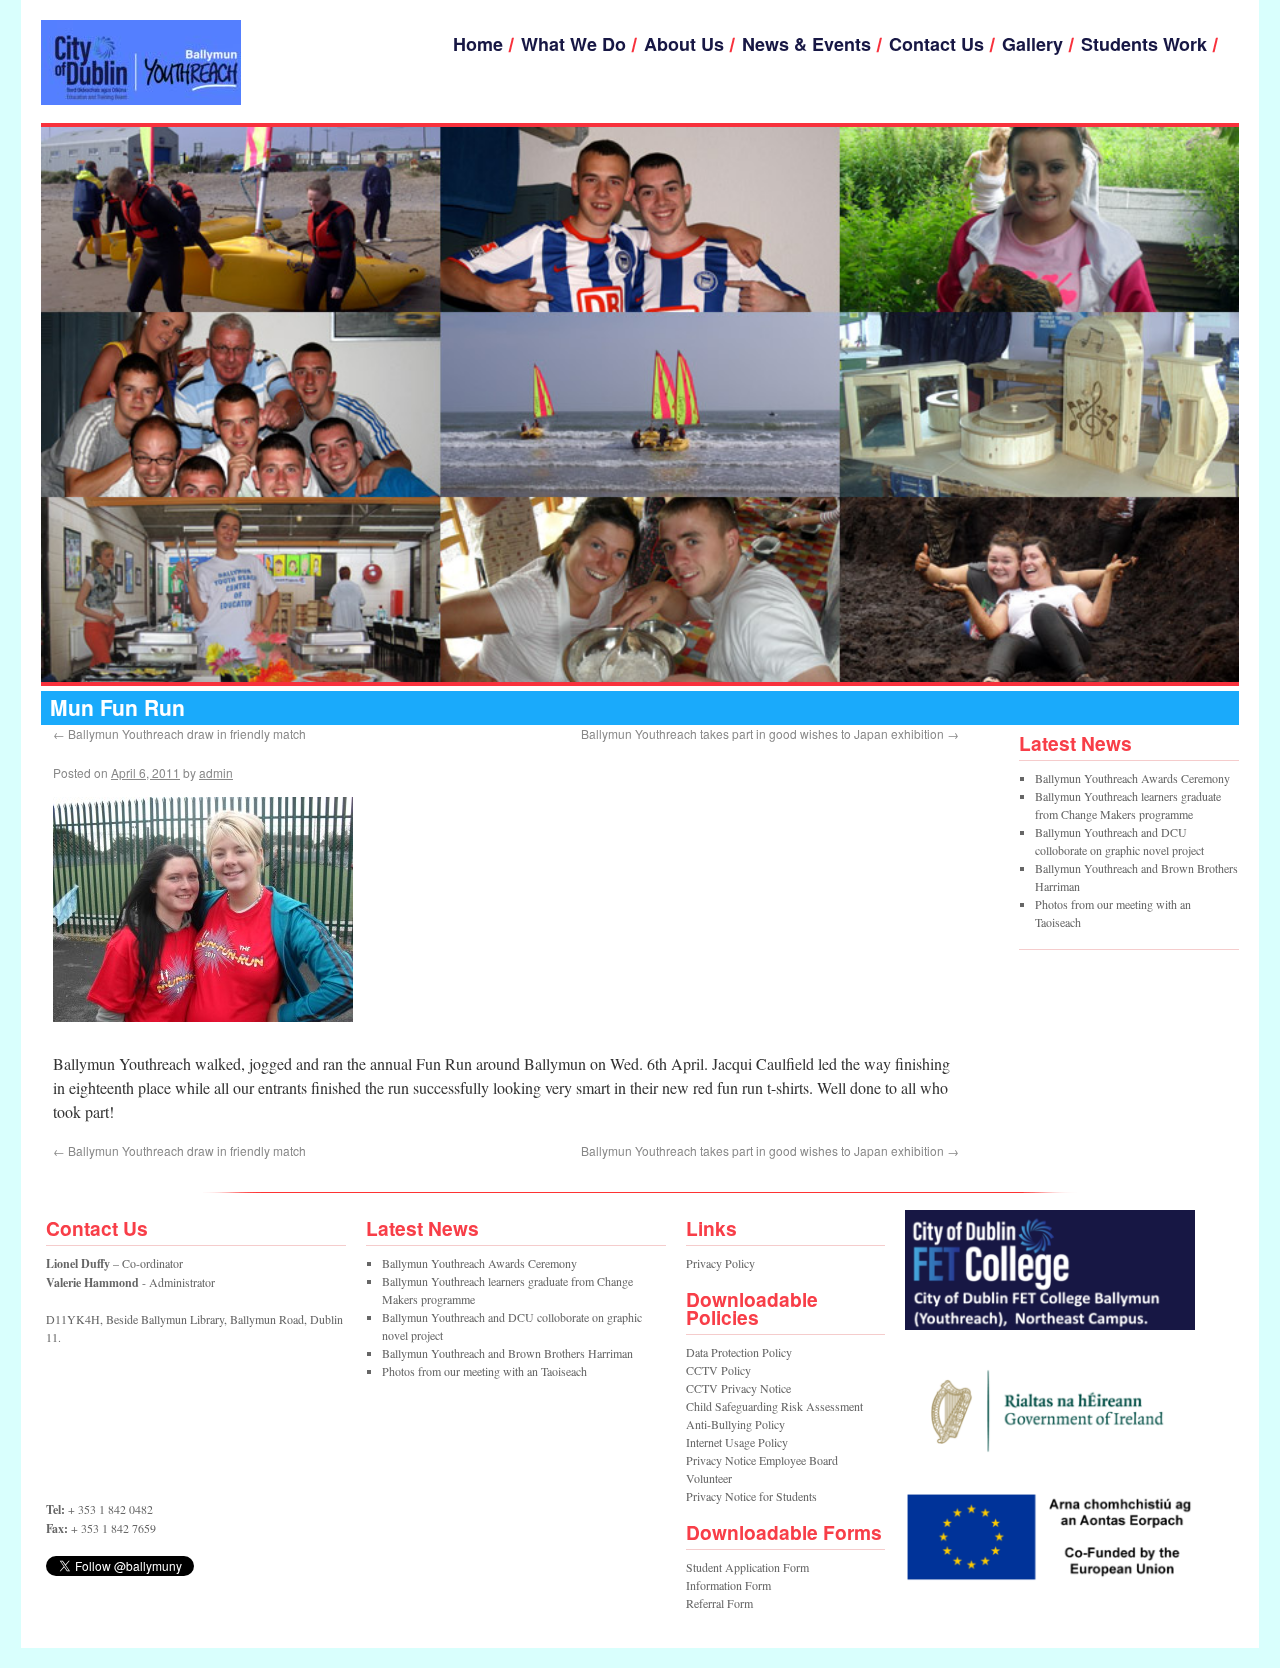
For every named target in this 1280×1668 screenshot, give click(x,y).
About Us (684, 44)
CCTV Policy (718, 1370)
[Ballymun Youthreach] (141, 62)
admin (216, 772)
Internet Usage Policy (737, 1442)
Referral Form (719, 1603)
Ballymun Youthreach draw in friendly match (179, 733)
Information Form (728, 1585)
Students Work (1144, 44)
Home (478, 44)
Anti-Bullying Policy (735, 1424)
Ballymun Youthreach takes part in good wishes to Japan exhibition (770, 733)
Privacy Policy (720, 1263)
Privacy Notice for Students (751, 1496)
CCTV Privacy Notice (738, 1388)
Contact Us (936, 44)
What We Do (573, 44)
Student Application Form (747, 1567)
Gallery (1032, 44)
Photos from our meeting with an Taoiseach (484, 1371)
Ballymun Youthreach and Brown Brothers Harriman (507, 1353)
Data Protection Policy (739, 1352)
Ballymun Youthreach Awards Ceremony (1132, 778)
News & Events (806, 44)
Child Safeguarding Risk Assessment (774, 1406)
